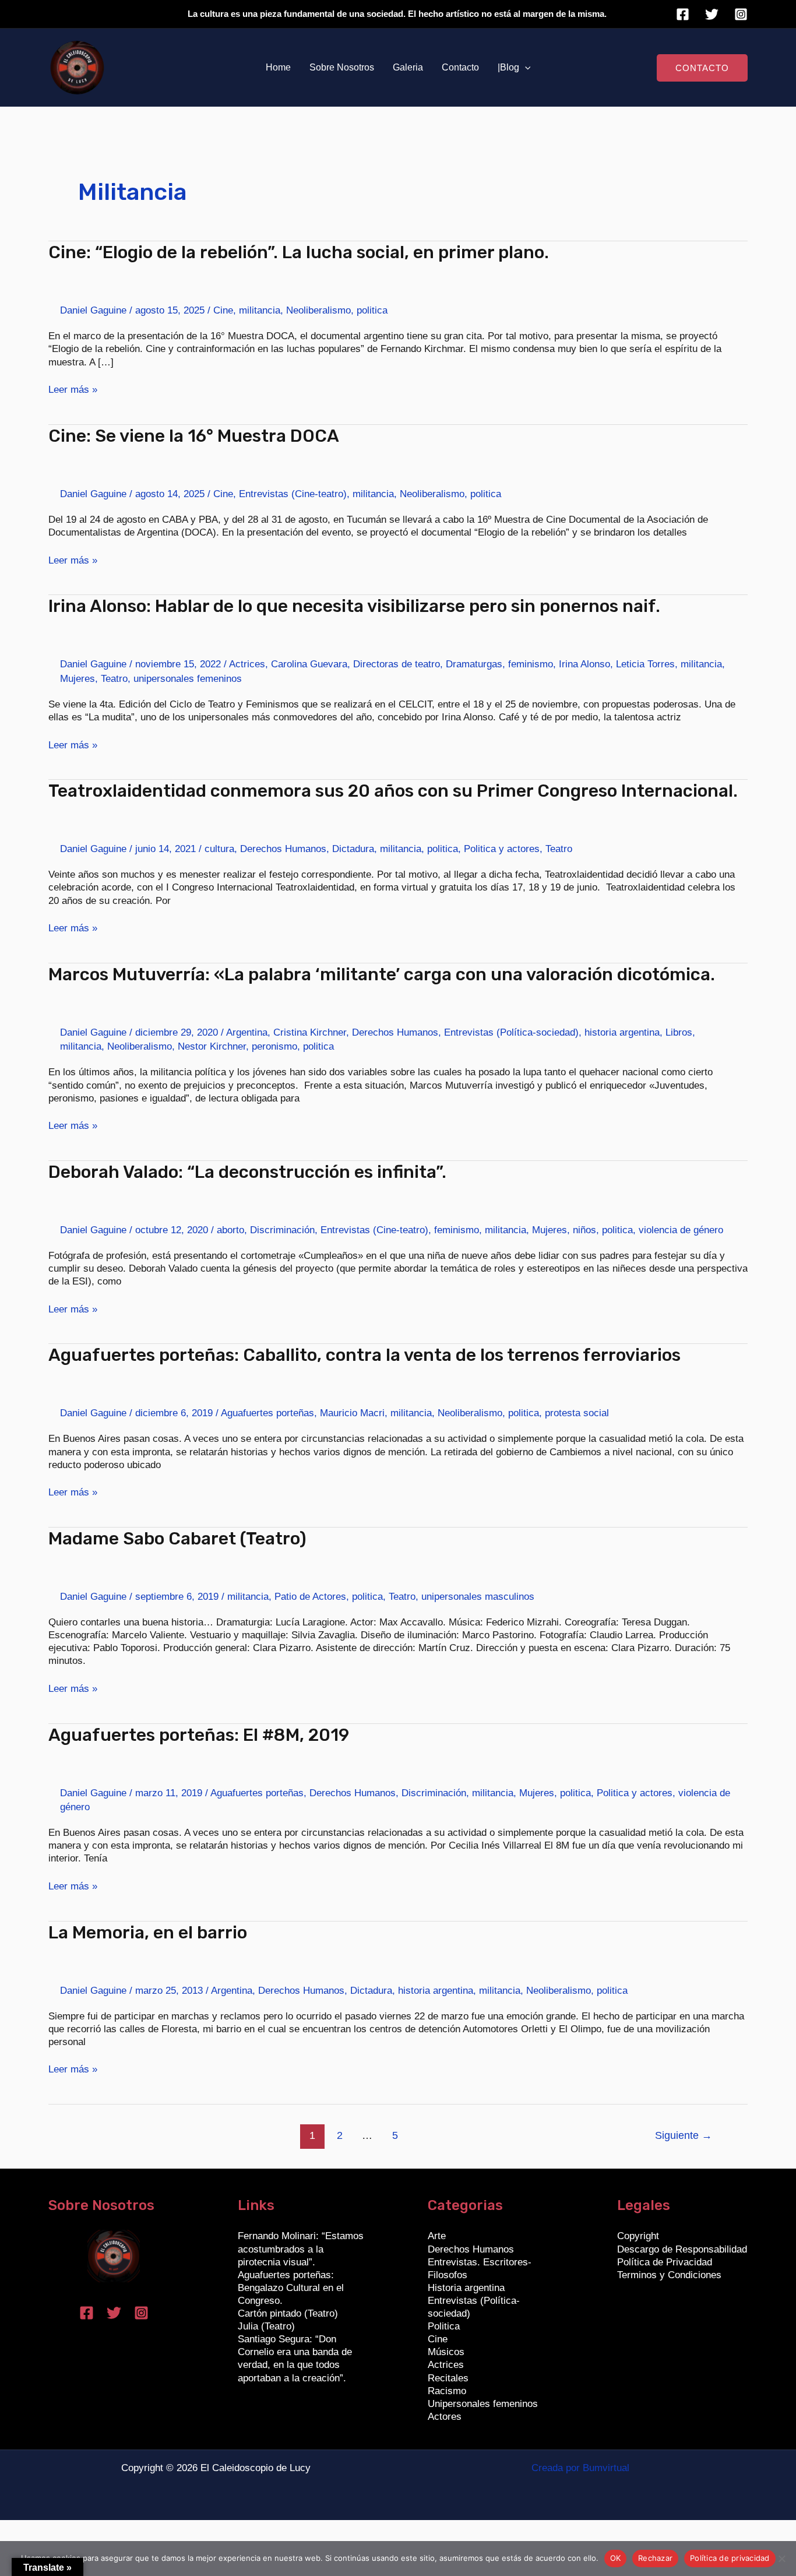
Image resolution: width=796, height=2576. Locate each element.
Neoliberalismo (318, 310)
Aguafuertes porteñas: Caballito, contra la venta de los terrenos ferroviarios (364, 1355)
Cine (223, 310)
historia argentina (622, 1032)
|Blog (508, 67)
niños (584, 1230)
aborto (230, 1230)
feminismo (531, 664)
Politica (444, 2326)
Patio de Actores (310, 1597)
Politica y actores (502, 849)
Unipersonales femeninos (483, 2404)
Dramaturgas (474, 664)
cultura (219, 849)
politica (372, 310)
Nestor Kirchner (212, 1046)
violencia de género (681, 1230)
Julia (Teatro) (266, 2326)
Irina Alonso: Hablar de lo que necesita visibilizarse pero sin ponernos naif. (354, 606)
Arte (437, 2236)
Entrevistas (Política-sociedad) (511, 1032)
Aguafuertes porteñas (267, 1413)
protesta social (577, 1413)
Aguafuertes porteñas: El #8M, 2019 (199, 1735)
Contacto (460, 67)
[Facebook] (683, 14)
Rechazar (655, 2558)
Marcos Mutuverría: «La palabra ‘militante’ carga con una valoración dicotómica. (382, 974)
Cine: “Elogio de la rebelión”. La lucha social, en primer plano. (299, 252)
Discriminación (282, 1230)
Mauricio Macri (352, 1413)
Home (278, 67)
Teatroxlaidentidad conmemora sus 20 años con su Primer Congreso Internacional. (393, 791)
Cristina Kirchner (310, 1032)
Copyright (638, 2236)
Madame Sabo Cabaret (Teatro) (177, 1539)
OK (616, 2558)
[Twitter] (712, 14)
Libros (679, 1032)
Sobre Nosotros (342, 67)
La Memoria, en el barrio (148, 1933)
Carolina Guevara (309, 664)
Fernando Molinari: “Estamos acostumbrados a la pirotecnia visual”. (301, 2249)
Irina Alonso (584, 664)
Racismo (447, 2391)
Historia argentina (466, 2288)
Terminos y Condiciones (669, 2275)
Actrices (247, 664)
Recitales (448, 2378)
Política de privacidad (730, 2558)
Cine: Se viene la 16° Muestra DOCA (194, 436)
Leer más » (73, 389)
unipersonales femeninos (188, 679)
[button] (525, 68)
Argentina (247, 1032)
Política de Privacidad (665, 2262)
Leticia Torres (645, 664)
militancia (260, 310)
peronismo (274, 1046)
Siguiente (684, 2135)
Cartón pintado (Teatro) (288, 2313)
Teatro (114, 679)
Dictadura (353, 849)
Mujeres (78, 679)
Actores (445, 2417)
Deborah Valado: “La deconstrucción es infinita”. (247, 1172)
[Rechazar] (781, 2559)
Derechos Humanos (283, 849)
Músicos (446, 2352)
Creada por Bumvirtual (580, 2468)
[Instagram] (741, 14)
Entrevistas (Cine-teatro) (293, 494)
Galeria (408, 67)
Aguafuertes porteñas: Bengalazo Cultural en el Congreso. (291, 2288)
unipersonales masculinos (478, 1597)
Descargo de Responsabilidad (682, 2249)
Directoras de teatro (397, 664)
